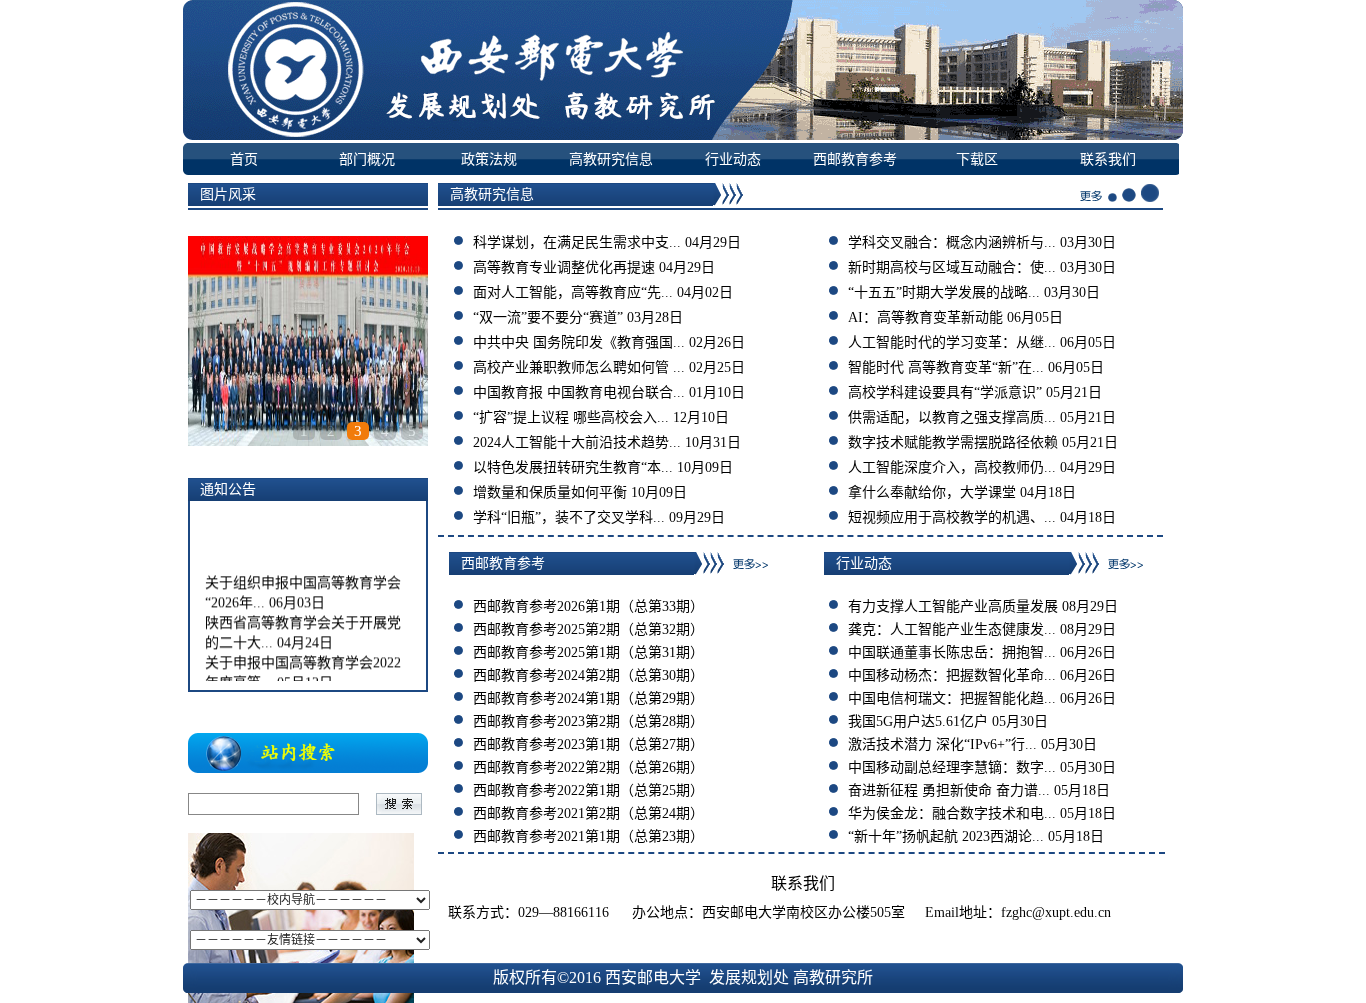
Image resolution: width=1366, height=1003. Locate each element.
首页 (244, 159)
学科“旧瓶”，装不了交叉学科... (569, 517)
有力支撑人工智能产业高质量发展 (953, 606)
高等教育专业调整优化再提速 (564, 267)
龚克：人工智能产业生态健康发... (952, 629)
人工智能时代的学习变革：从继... (952, 342)
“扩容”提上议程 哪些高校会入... (571, 417)
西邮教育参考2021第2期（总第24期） (588, 813)
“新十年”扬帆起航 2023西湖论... (946, 836)
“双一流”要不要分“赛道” (548, 317)
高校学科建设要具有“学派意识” (945, 392)
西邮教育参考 (855, 159)
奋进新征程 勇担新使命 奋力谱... (949, 790)
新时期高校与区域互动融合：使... (952, 267)
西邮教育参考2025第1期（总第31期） (588, 652)
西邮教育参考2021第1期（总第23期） (588, 836)
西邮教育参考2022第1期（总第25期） (588, 790)
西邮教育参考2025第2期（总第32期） (588, 629)
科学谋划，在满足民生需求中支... (577, 242)
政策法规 (489, 159)
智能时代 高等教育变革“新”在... (946, 367)
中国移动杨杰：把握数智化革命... (952, 675)
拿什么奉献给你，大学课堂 (932, 492)
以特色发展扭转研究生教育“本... (573, 467)
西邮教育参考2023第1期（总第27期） (588, 744)
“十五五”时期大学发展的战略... (944, 292)
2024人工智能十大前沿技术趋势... (577, 442)
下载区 (977, 159)
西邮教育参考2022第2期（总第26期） (588, 767)
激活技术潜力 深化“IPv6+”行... (942, 744)
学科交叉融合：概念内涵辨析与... (952, 242)
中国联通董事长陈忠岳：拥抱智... (952, 652)
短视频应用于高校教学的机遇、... (952, 517)
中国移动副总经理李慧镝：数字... (952, 767)
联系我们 (1108, 159)
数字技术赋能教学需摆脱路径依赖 (953, 442)
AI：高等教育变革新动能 (925, 317)
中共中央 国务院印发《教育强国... (579, 342)
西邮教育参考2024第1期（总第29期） (588, 698)
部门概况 (367, 159)
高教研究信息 (611, 159)
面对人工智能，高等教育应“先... (573, 292)
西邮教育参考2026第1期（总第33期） (588, 606)
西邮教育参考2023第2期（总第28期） (588, 721)
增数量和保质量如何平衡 (550, 492)
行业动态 (733, 159)
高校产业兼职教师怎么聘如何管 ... (579, 367)
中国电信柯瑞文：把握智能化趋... (952, 698)
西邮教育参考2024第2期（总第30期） (588, 675)
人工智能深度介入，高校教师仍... (952, 467)
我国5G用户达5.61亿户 (918, 721)
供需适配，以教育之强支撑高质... (952, 417)
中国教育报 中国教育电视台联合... (579, 392)
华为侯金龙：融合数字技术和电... (952, 813)
